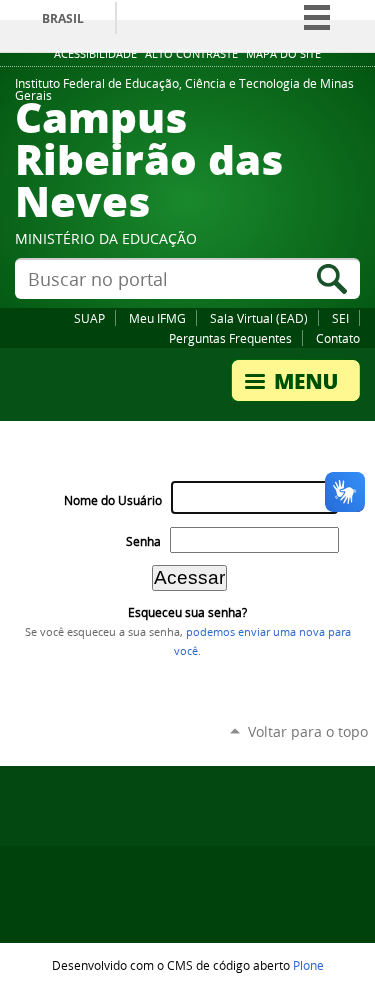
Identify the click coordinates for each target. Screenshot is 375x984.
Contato (338, 338)
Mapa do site (283, 54)
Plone (308, 965)
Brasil (63, 18)
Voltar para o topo (308, 731)
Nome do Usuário (113, 500)
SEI (340, 318)
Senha (143, 541)
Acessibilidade (95, 54)
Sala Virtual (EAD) (259, 318)
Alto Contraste (191, 54)
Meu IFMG (157, 318)
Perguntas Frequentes (230, 338)
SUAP (89, 318)
